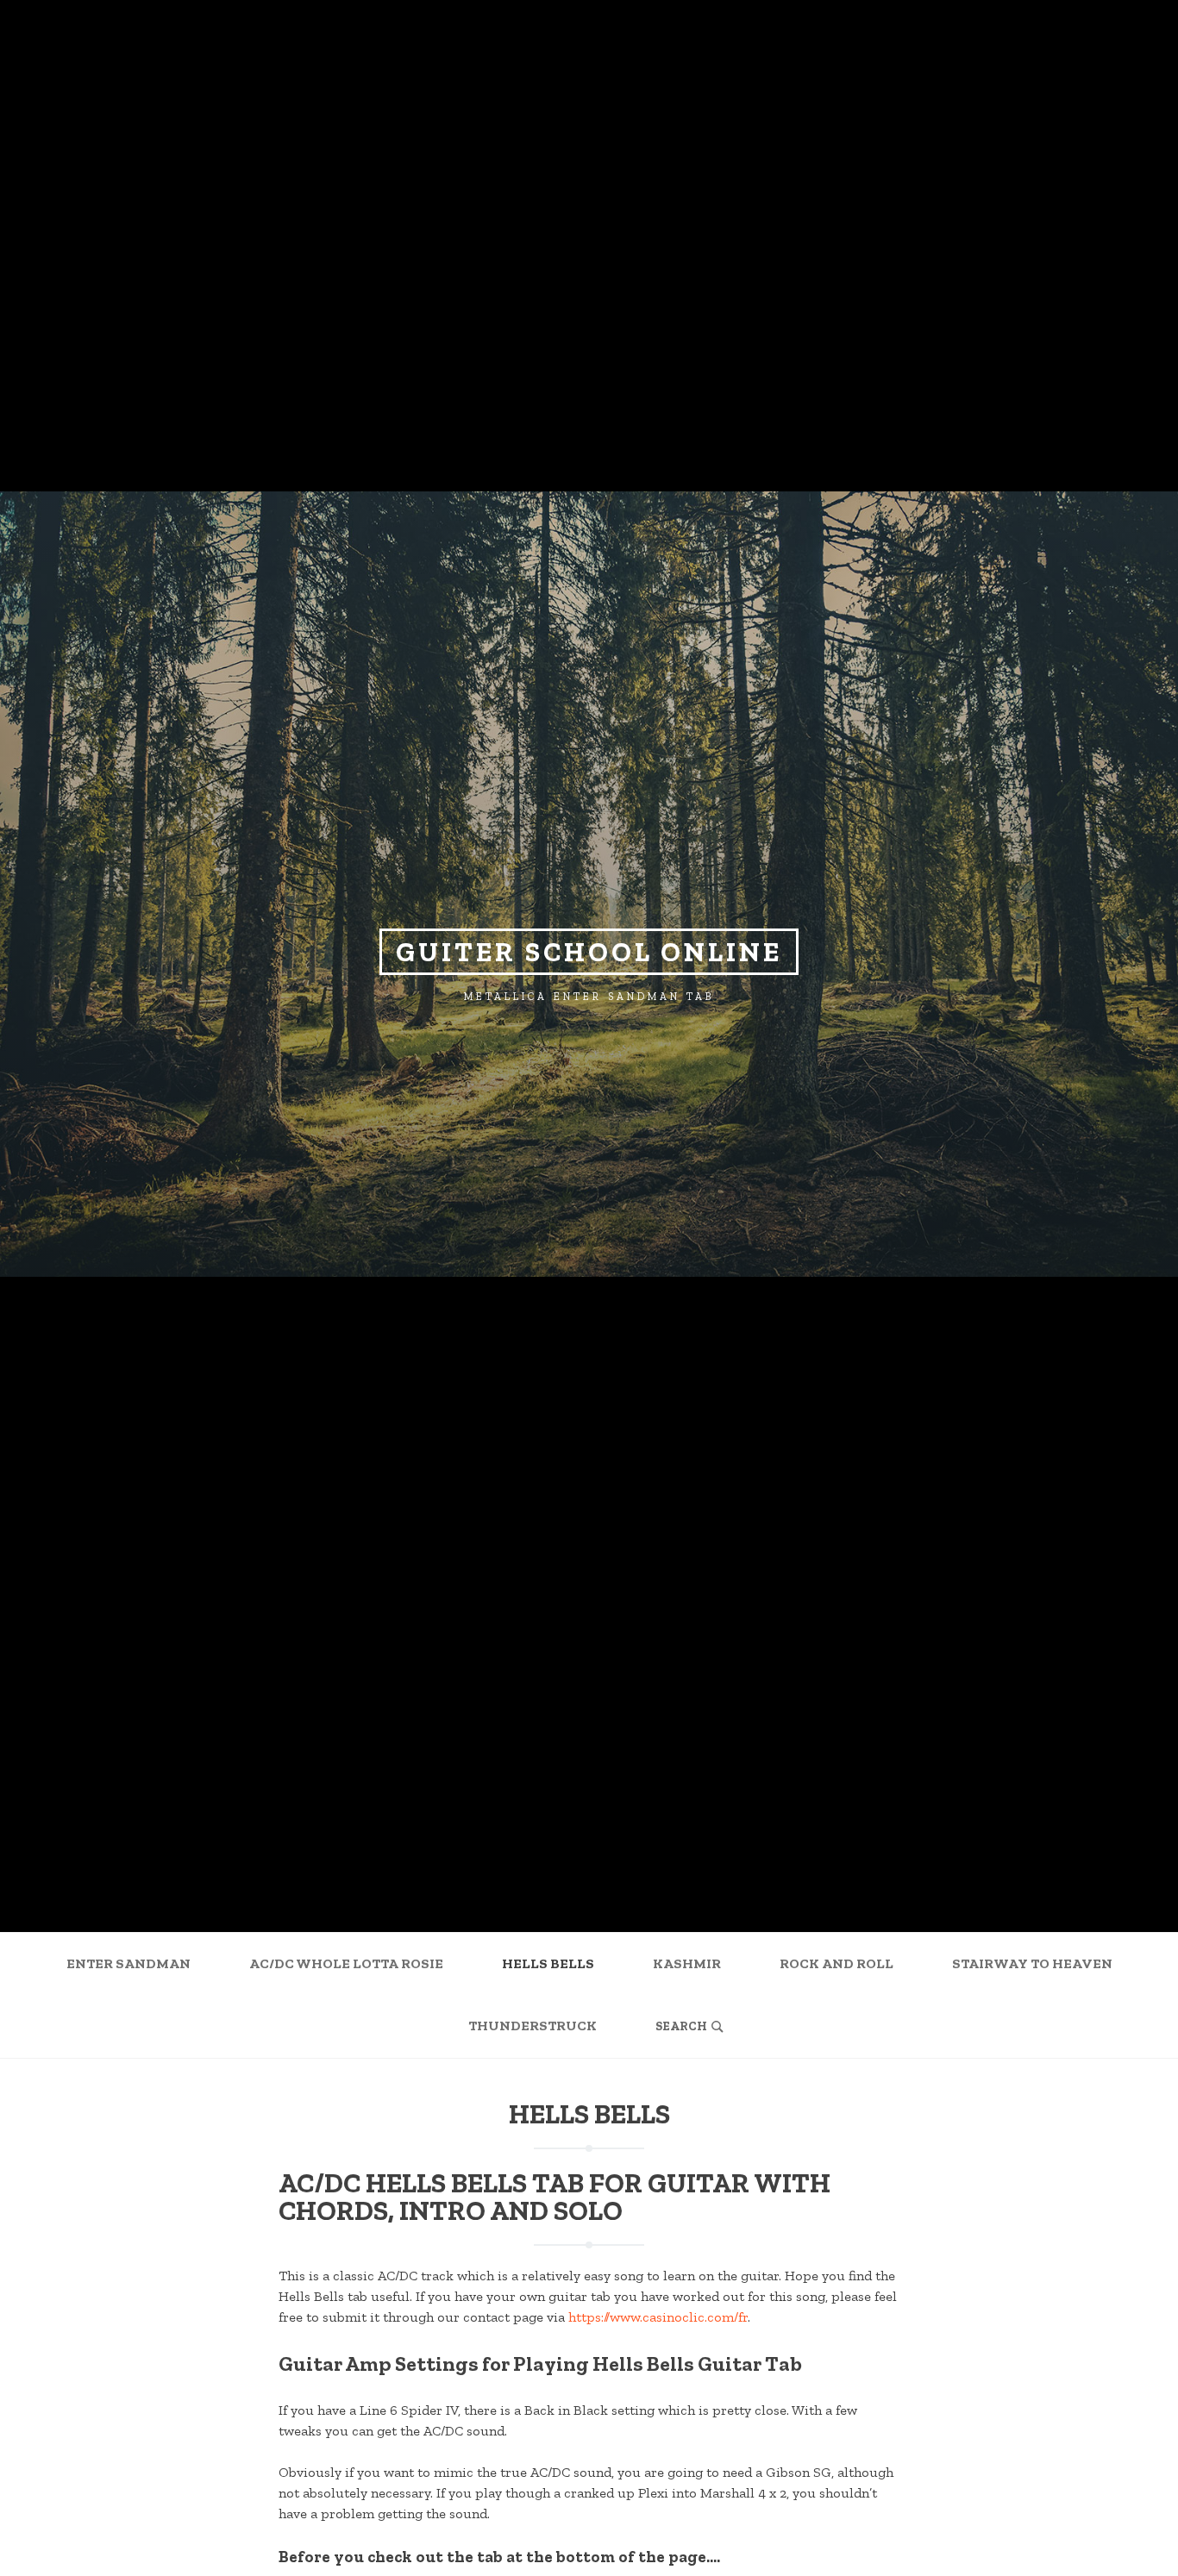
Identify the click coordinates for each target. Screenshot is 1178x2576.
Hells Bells (548, 1963)
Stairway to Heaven (1032, 1963)
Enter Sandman (128, 1963)
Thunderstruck (533, 2026)
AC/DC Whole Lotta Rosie (346, 1963)
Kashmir (687, 1963)
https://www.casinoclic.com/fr (658, 2317)
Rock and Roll (837, 1963)
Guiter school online (589, 952)
